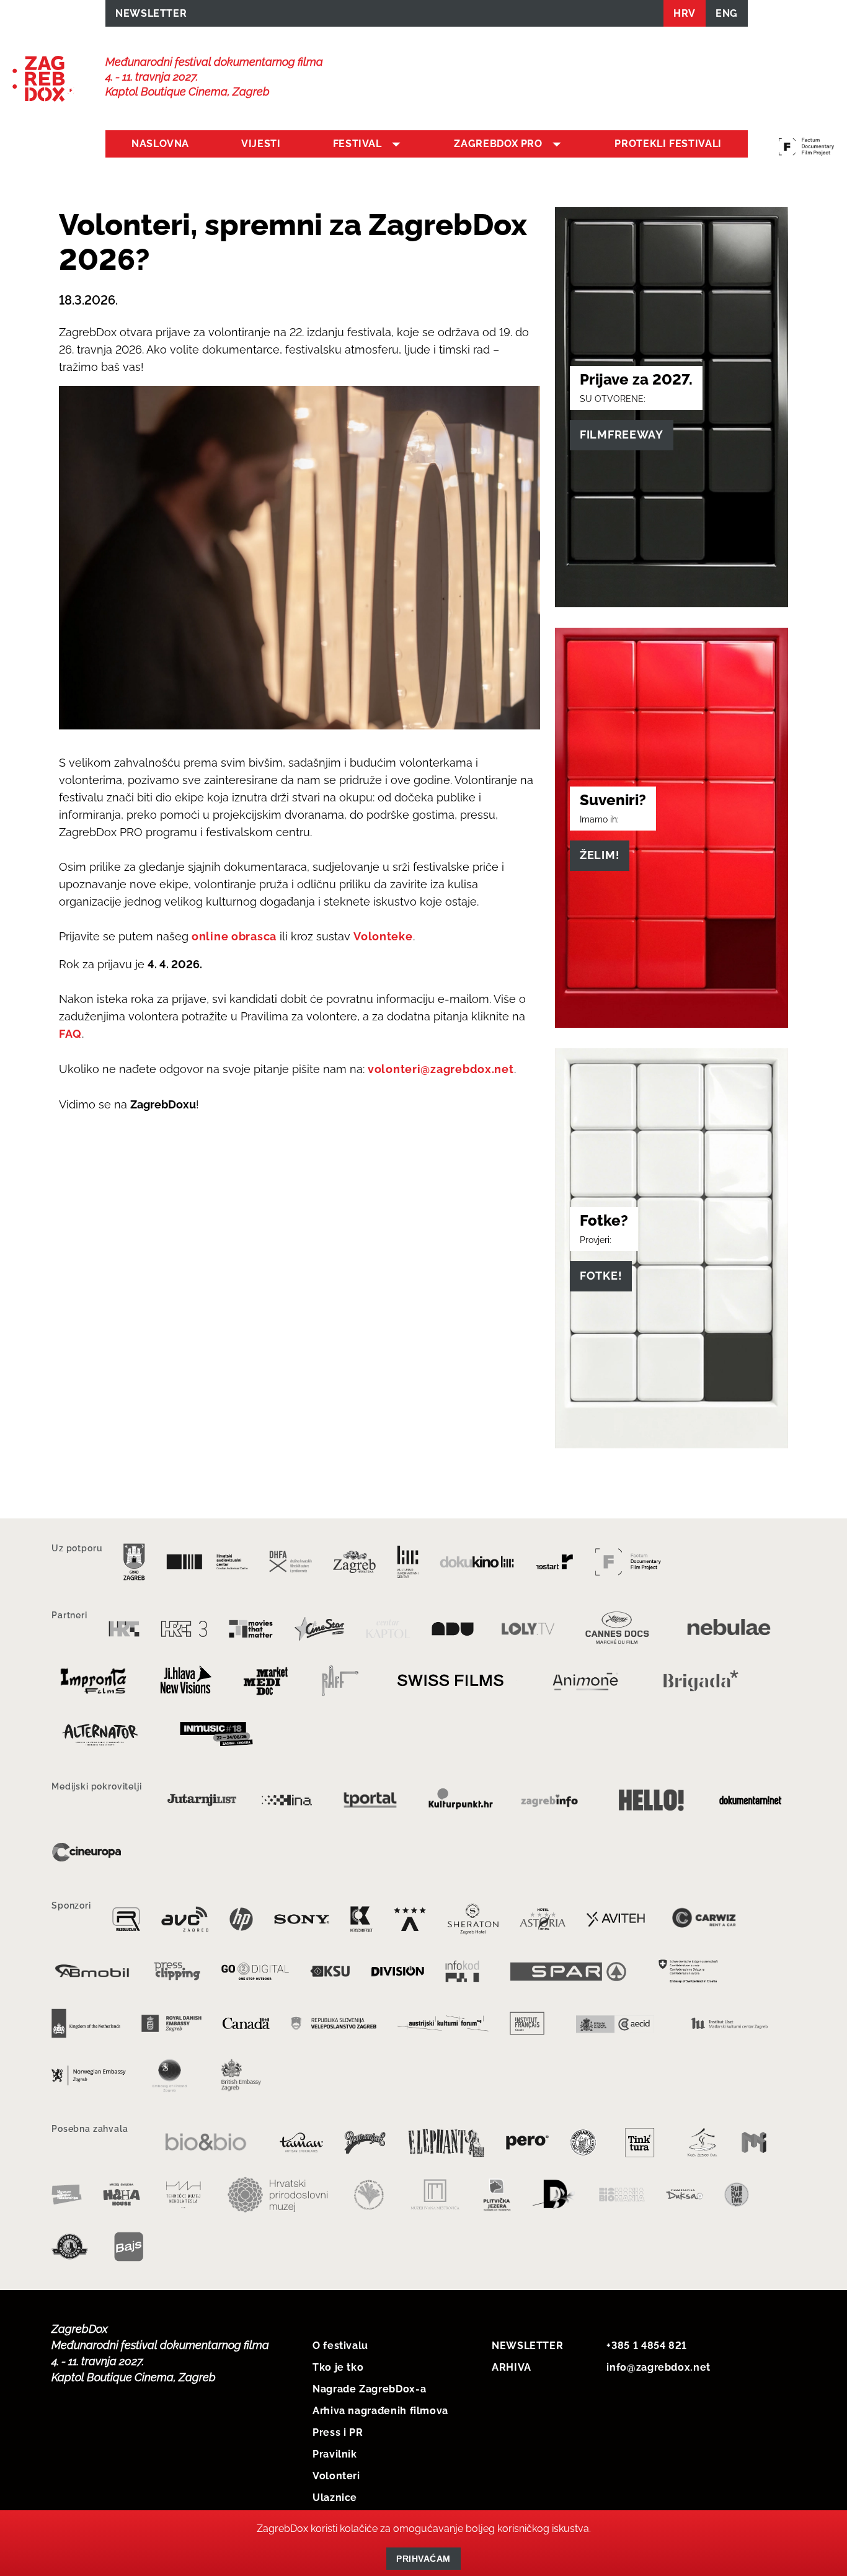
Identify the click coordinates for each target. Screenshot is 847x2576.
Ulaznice (335, 2498)
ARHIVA (512, 2367)
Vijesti (261, 144)
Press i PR (338, 2432)
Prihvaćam (423, 2559)
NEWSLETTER (151, 13)
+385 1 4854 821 (647, 2346)
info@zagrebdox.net (659, 2367)
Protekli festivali (668, 144)
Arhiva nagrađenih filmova (380, 2411)
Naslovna (160, 144)
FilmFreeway (622, 435)
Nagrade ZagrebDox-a (369, 2389)
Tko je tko (338, 2367)
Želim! (600, 855)
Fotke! (601, 1276)
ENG (727, 13)
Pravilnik (335, 2454)
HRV (685, 13)
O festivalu (340, 2346)
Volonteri (336, 2476)
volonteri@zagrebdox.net (441, 1069)
